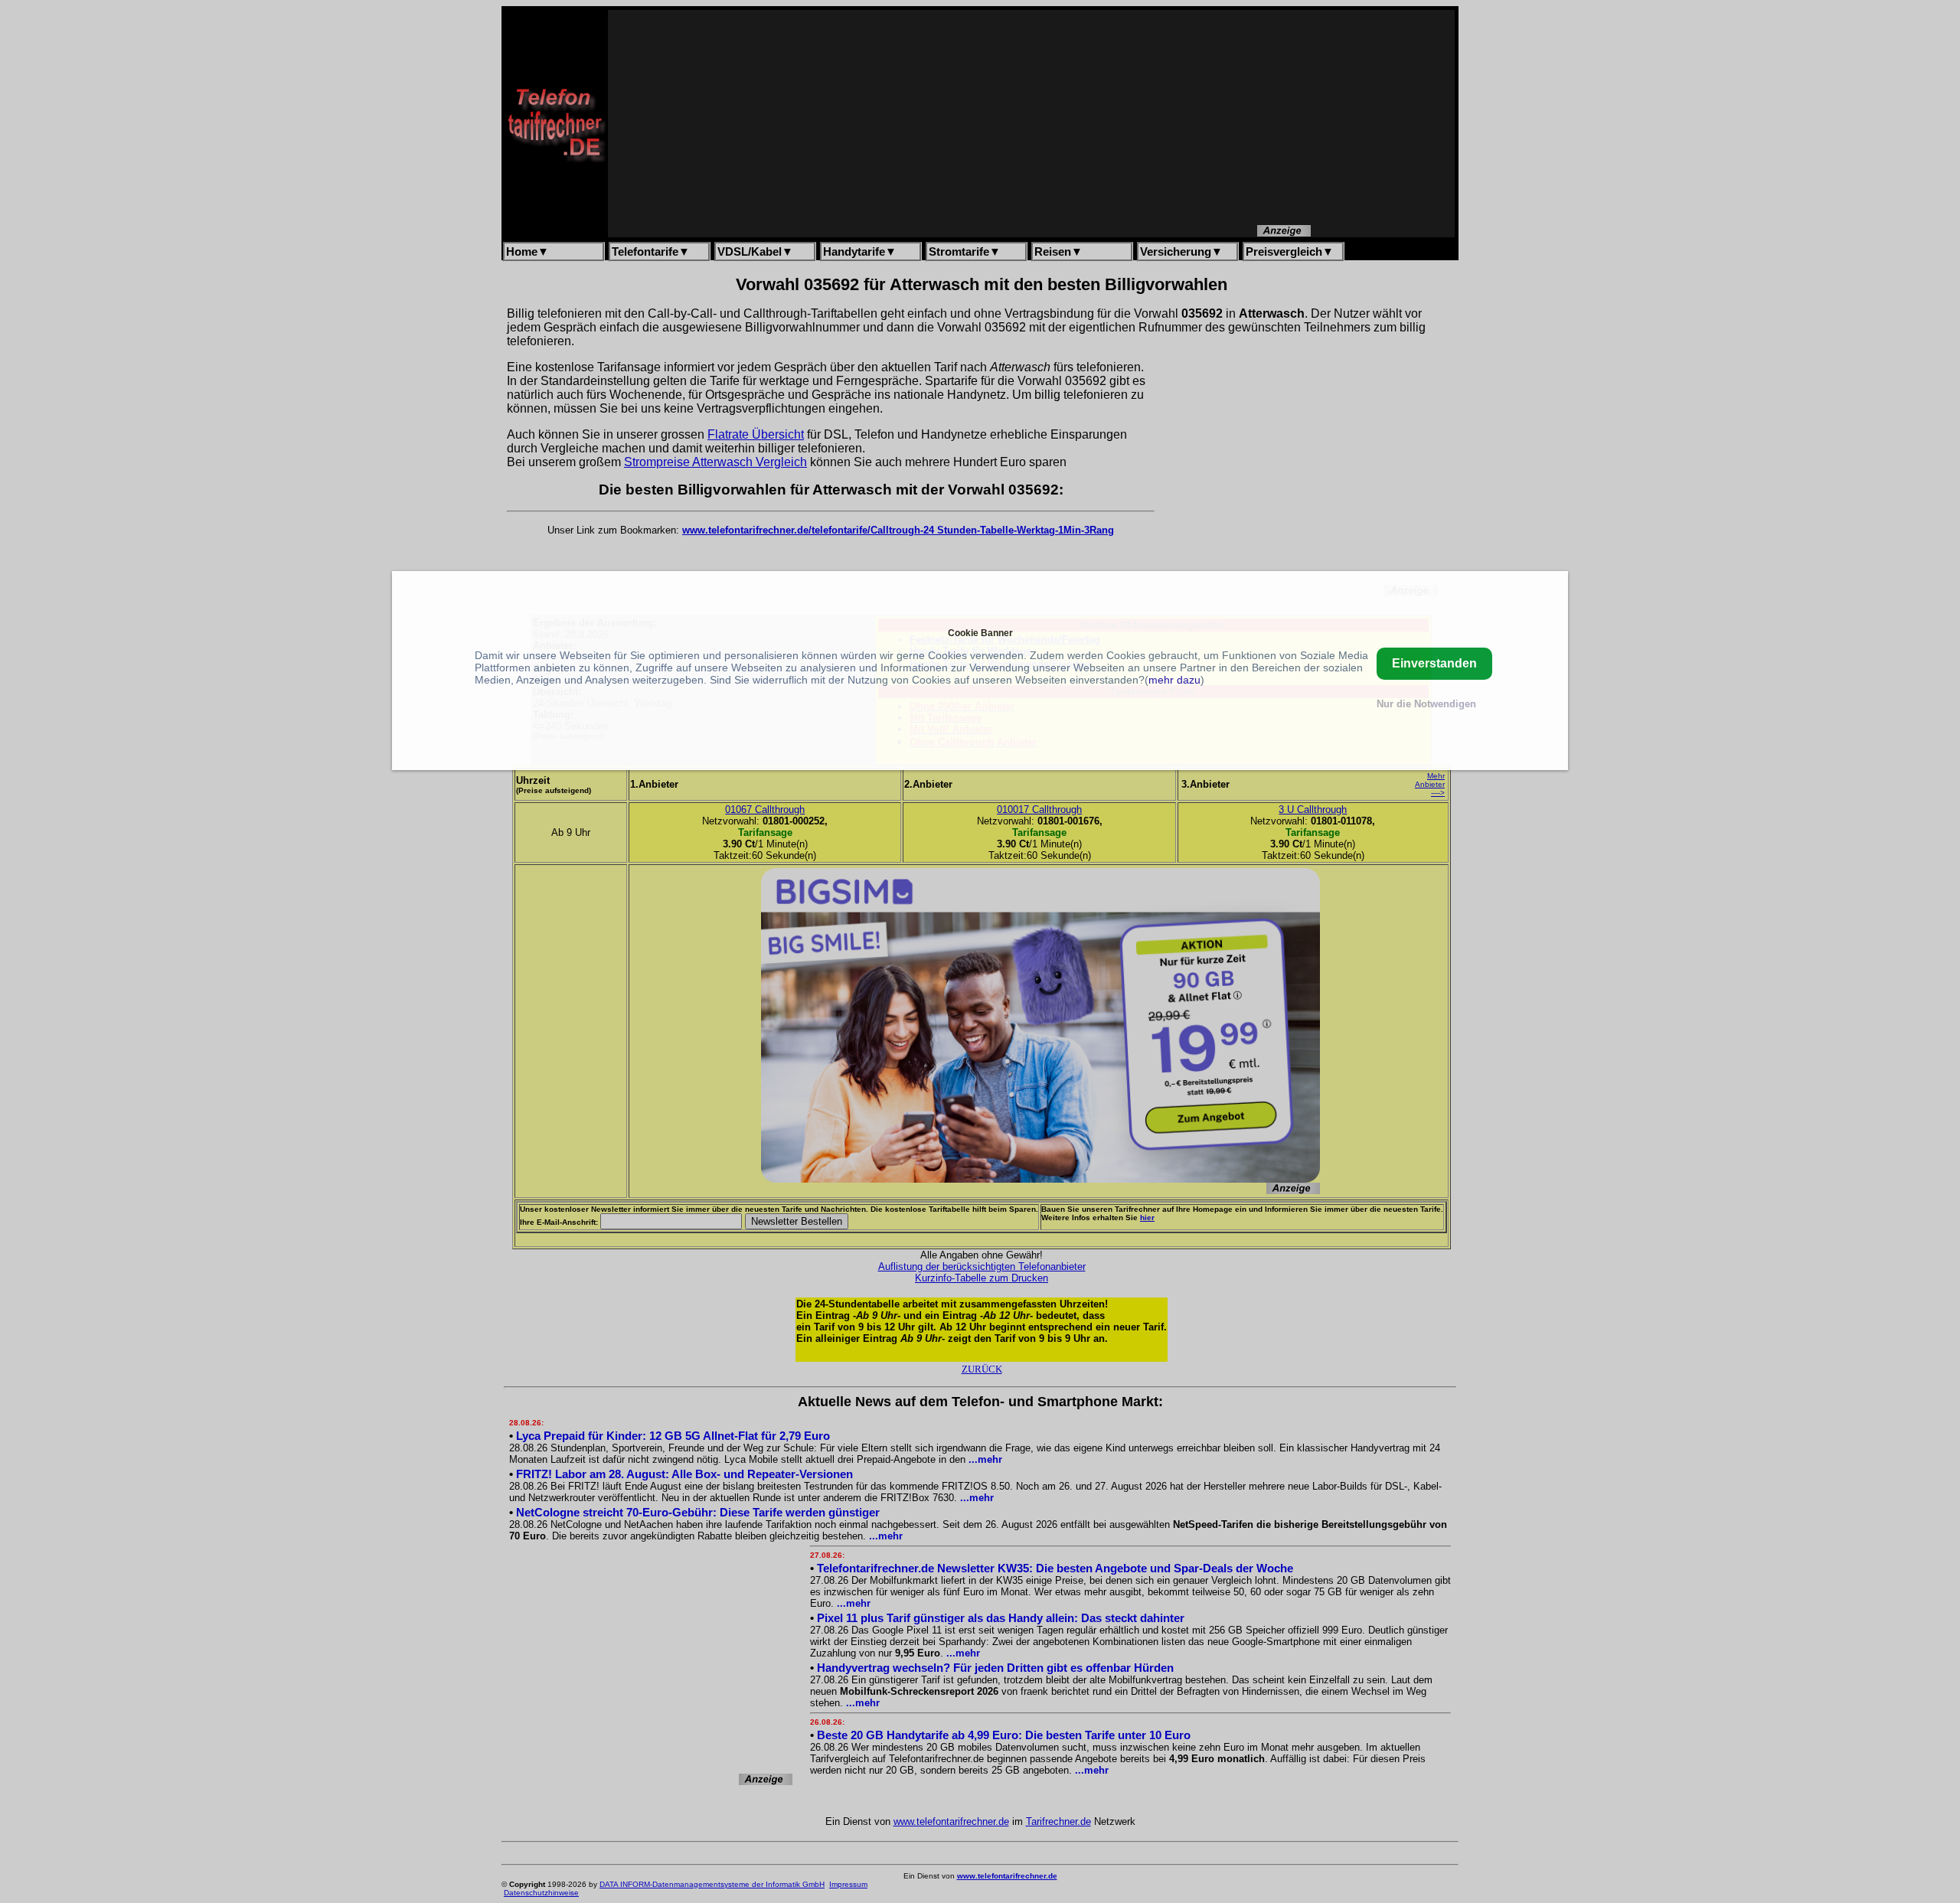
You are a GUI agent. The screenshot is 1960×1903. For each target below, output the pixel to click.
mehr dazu (1174, 680)
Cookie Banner (980, 633)
